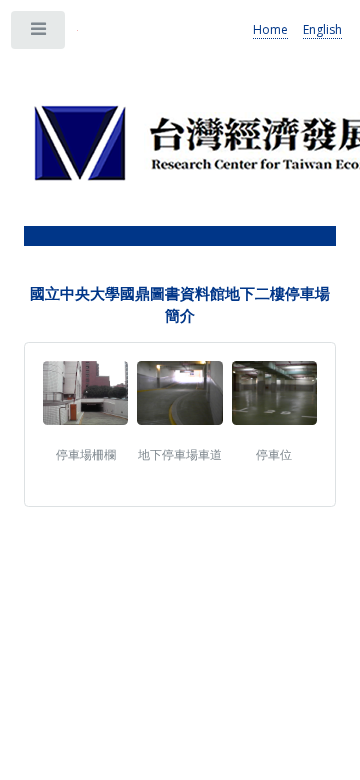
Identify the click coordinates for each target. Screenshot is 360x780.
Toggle (39, 34)
